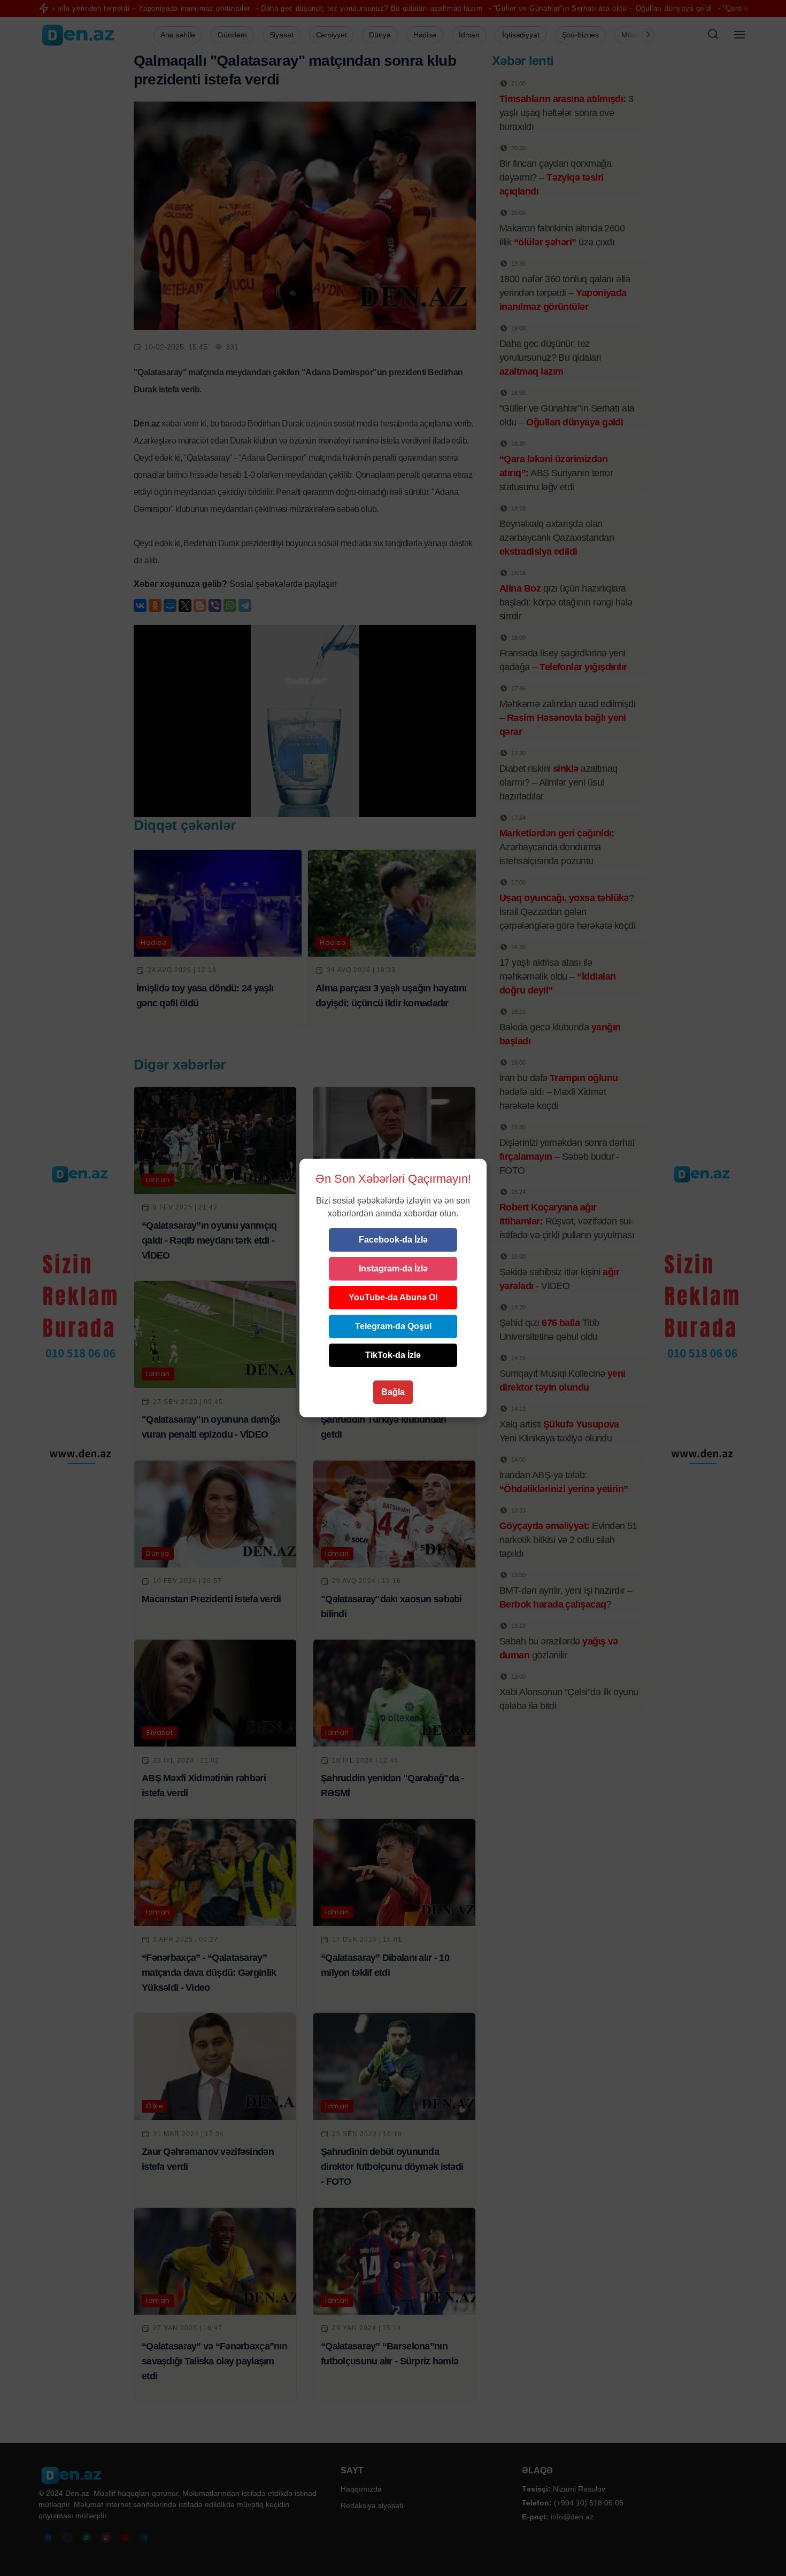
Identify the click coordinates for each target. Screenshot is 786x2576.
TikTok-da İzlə (393, 1355)
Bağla (393, 1392)
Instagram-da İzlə (393, 1268)
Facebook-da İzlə (393, 1240)
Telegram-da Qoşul (393, 1326)
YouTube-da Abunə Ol (393, 1297)
